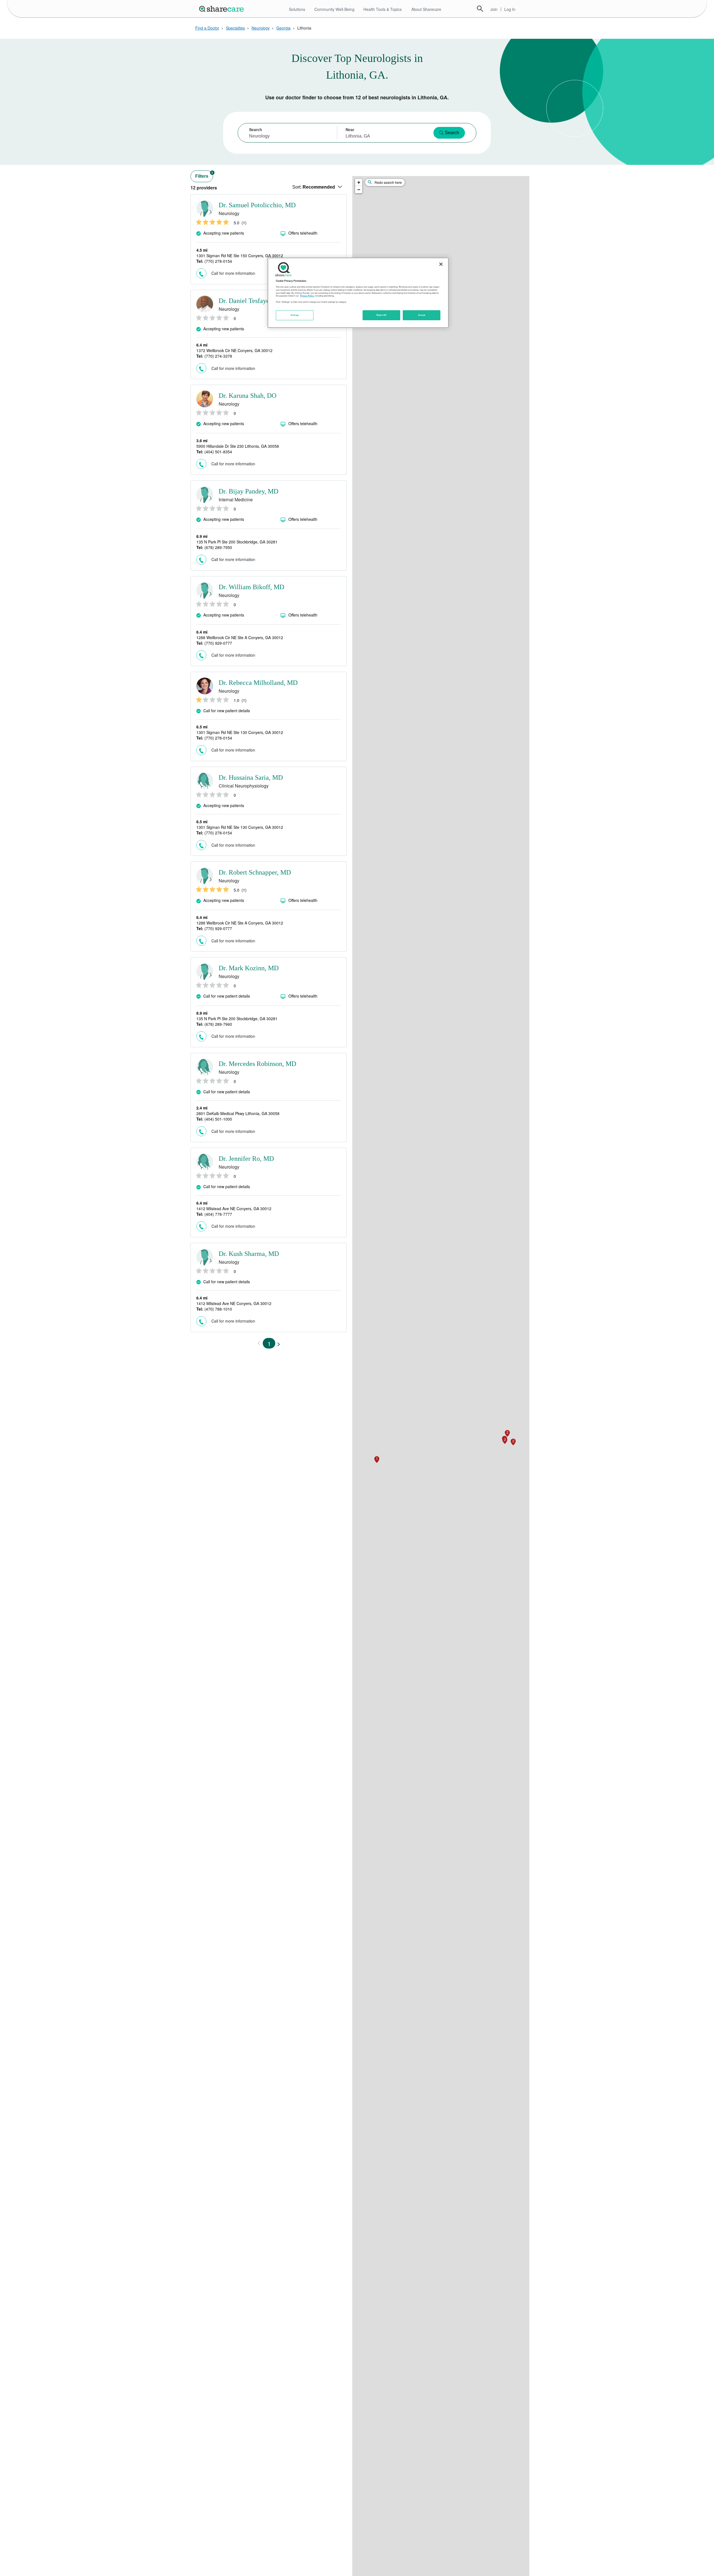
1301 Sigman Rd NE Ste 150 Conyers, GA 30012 (240, 256)
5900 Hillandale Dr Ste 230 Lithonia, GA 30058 (238, 446)
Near (350, 129)
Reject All (382, 315)
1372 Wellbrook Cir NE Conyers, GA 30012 (234, 350)
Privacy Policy (307, 296)
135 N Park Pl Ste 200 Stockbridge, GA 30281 (237, 542)
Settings (295, 315)
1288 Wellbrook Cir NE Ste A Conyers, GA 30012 (240, 637)
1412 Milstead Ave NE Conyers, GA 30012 (234, 1208)
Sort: (314, 187)
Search (480, 9)
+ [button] (359, 182)
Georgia (284, 28)
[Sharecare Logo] (223, 9)
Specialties (235, 28)
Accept (422, 315)
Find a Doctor (207, 28)
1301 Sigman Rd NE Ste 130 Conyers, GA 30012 (240, 732)
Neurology (261, 28)
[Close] (441, 264)
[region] (358, 293)
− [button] (359, 190)
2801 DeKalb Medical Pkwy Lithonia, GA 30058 (238, 1113)
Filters (204, 175)
